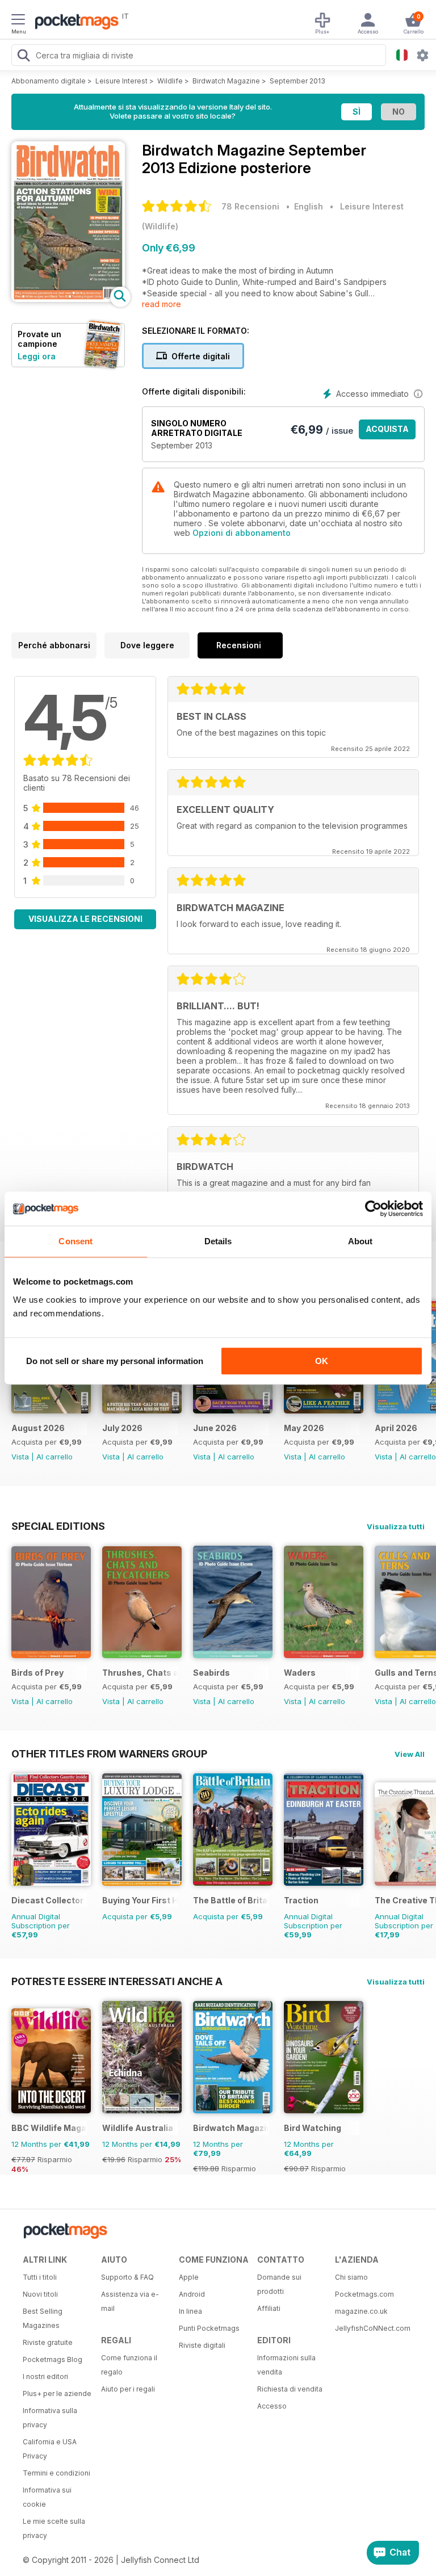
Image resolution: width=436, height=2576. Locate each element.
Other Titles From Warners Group (109, 1753)
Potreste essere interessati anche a (117, 1981)
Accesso (272, 2406)
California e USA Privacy (50, 2449)
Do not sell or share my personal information (115, 1361)
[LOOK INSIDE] (68, 299)
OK (322, 1361)
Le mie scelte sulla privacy (54, 2528)
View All (410, 1754)
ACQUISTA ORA (387, 432)
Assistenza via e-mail (130, 2301)
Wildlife (170, 81)
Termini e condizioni (56, 2473)
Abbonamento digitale (49, 81)
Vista (20, 1457)
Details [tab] (218, 1241)
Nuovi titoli (40, 2294)
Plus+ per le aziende (57, 2394)
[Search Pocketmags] (23, 57)
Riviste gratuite (48, 2342)
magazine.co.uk (361, 2311)
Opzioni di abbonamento (242, 533)
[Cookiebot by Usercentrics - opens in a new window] (373, 1209)
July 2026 (122, 1428)
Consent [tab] (76, 1241)
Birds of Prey (37, 1673)
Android (192, 2294)
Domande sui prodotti (279, 2284)
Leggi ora (37, 356)
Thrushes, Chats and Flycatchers (140, 1673)
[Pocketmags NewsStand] (74, 23)
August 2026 (38, 1428)
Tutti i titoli (40, 2277)
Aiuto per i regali (128, 2389)
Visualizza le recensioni (85, 919)
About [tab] (360, 1241)
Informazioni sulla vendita (286, 2365)
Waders (300, 1673)
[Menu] (18, 21)
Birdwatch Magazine (226, 81)
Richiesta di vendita (290, 2389)
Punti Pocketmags (209, 2328)
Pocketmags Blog (53, 2359)
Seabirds (211, 1673)
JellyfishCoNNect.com (370, 2328)
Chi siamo (351, 2277)
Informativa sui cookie (47, 2497)
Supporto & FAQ (127, 2277)
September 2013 (297, 81)
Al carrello (54, 1457)
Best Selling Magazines (43, 2318)
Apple (189, 2277)
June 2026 (215, 1428)
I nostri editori (45, 2376)
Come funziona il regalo (129, 2365)
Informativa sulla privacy (50, 2418)
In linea (190, 2311)
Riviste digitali (202, 2345)
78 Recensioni (250, 206)
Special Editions (58, 1526)
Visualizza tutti (396, 1526)
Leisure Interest (121, 81)
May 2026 (304, 1428)
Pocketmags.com (364, 2294)
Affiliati (269, 2308)
